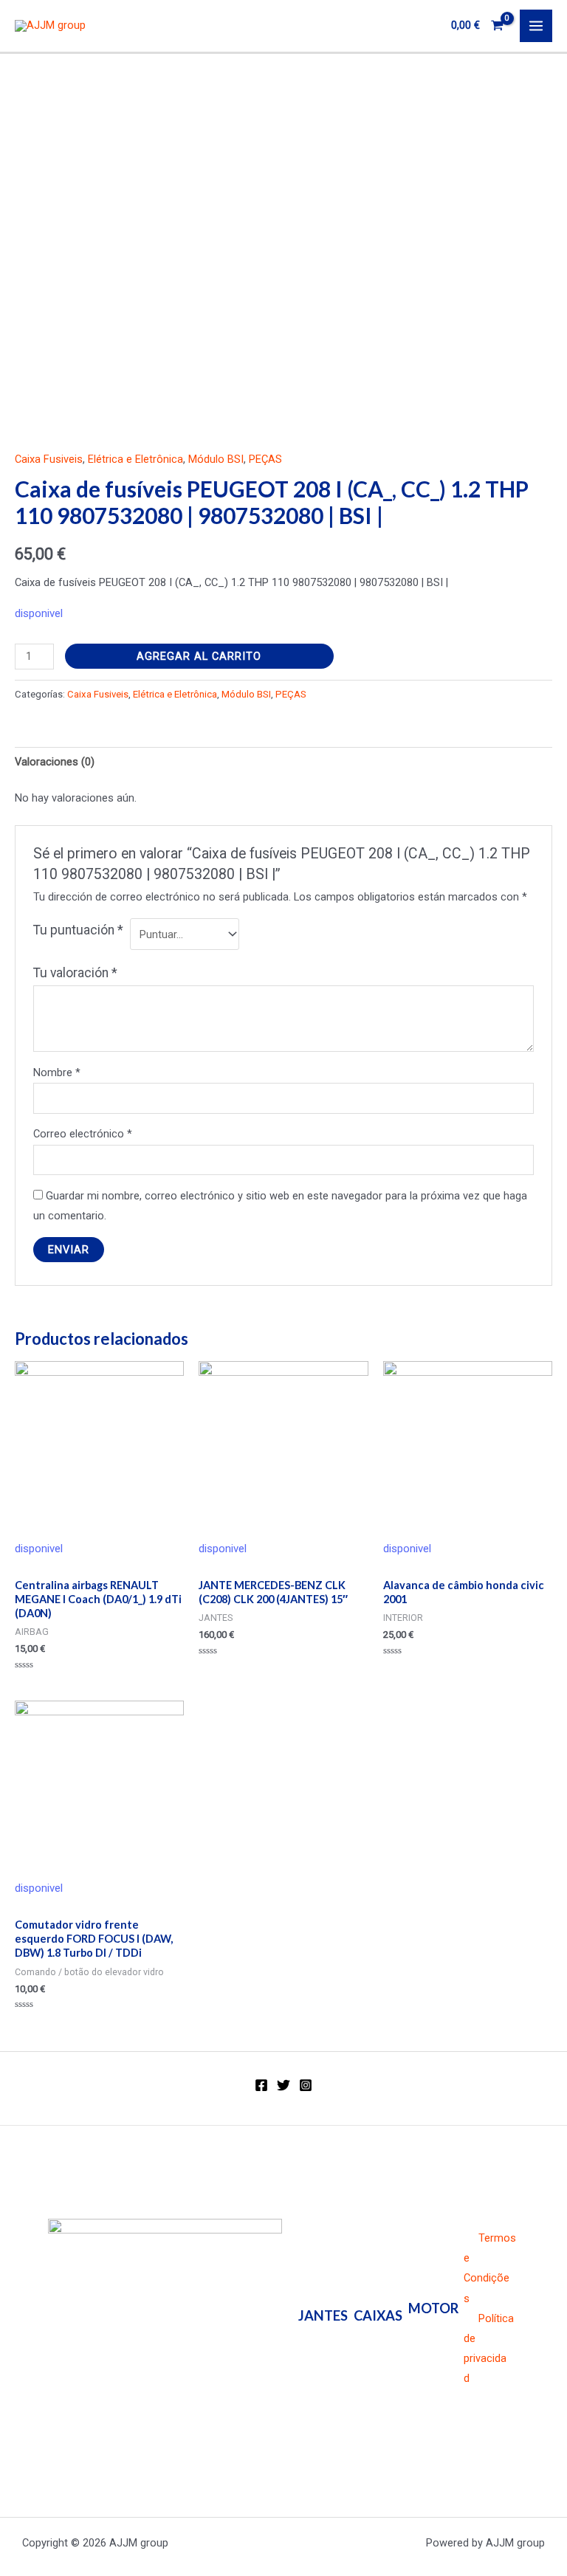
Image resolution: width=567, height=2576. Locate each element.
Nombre (57, 1072)
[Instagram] (306, 2085)
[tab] (55, 762)
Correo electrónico (83, 1134)
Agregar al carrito (199, 656)
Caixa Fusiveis (49, 459)
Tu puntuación (78, 930)
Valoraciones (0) (55, 762)
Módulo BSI (216, 459)
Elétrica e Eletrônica (135, 459)
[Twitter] (283, 2085)
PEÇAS (265, 459)
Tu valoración (75, 973)
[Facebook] (261, 2085)
